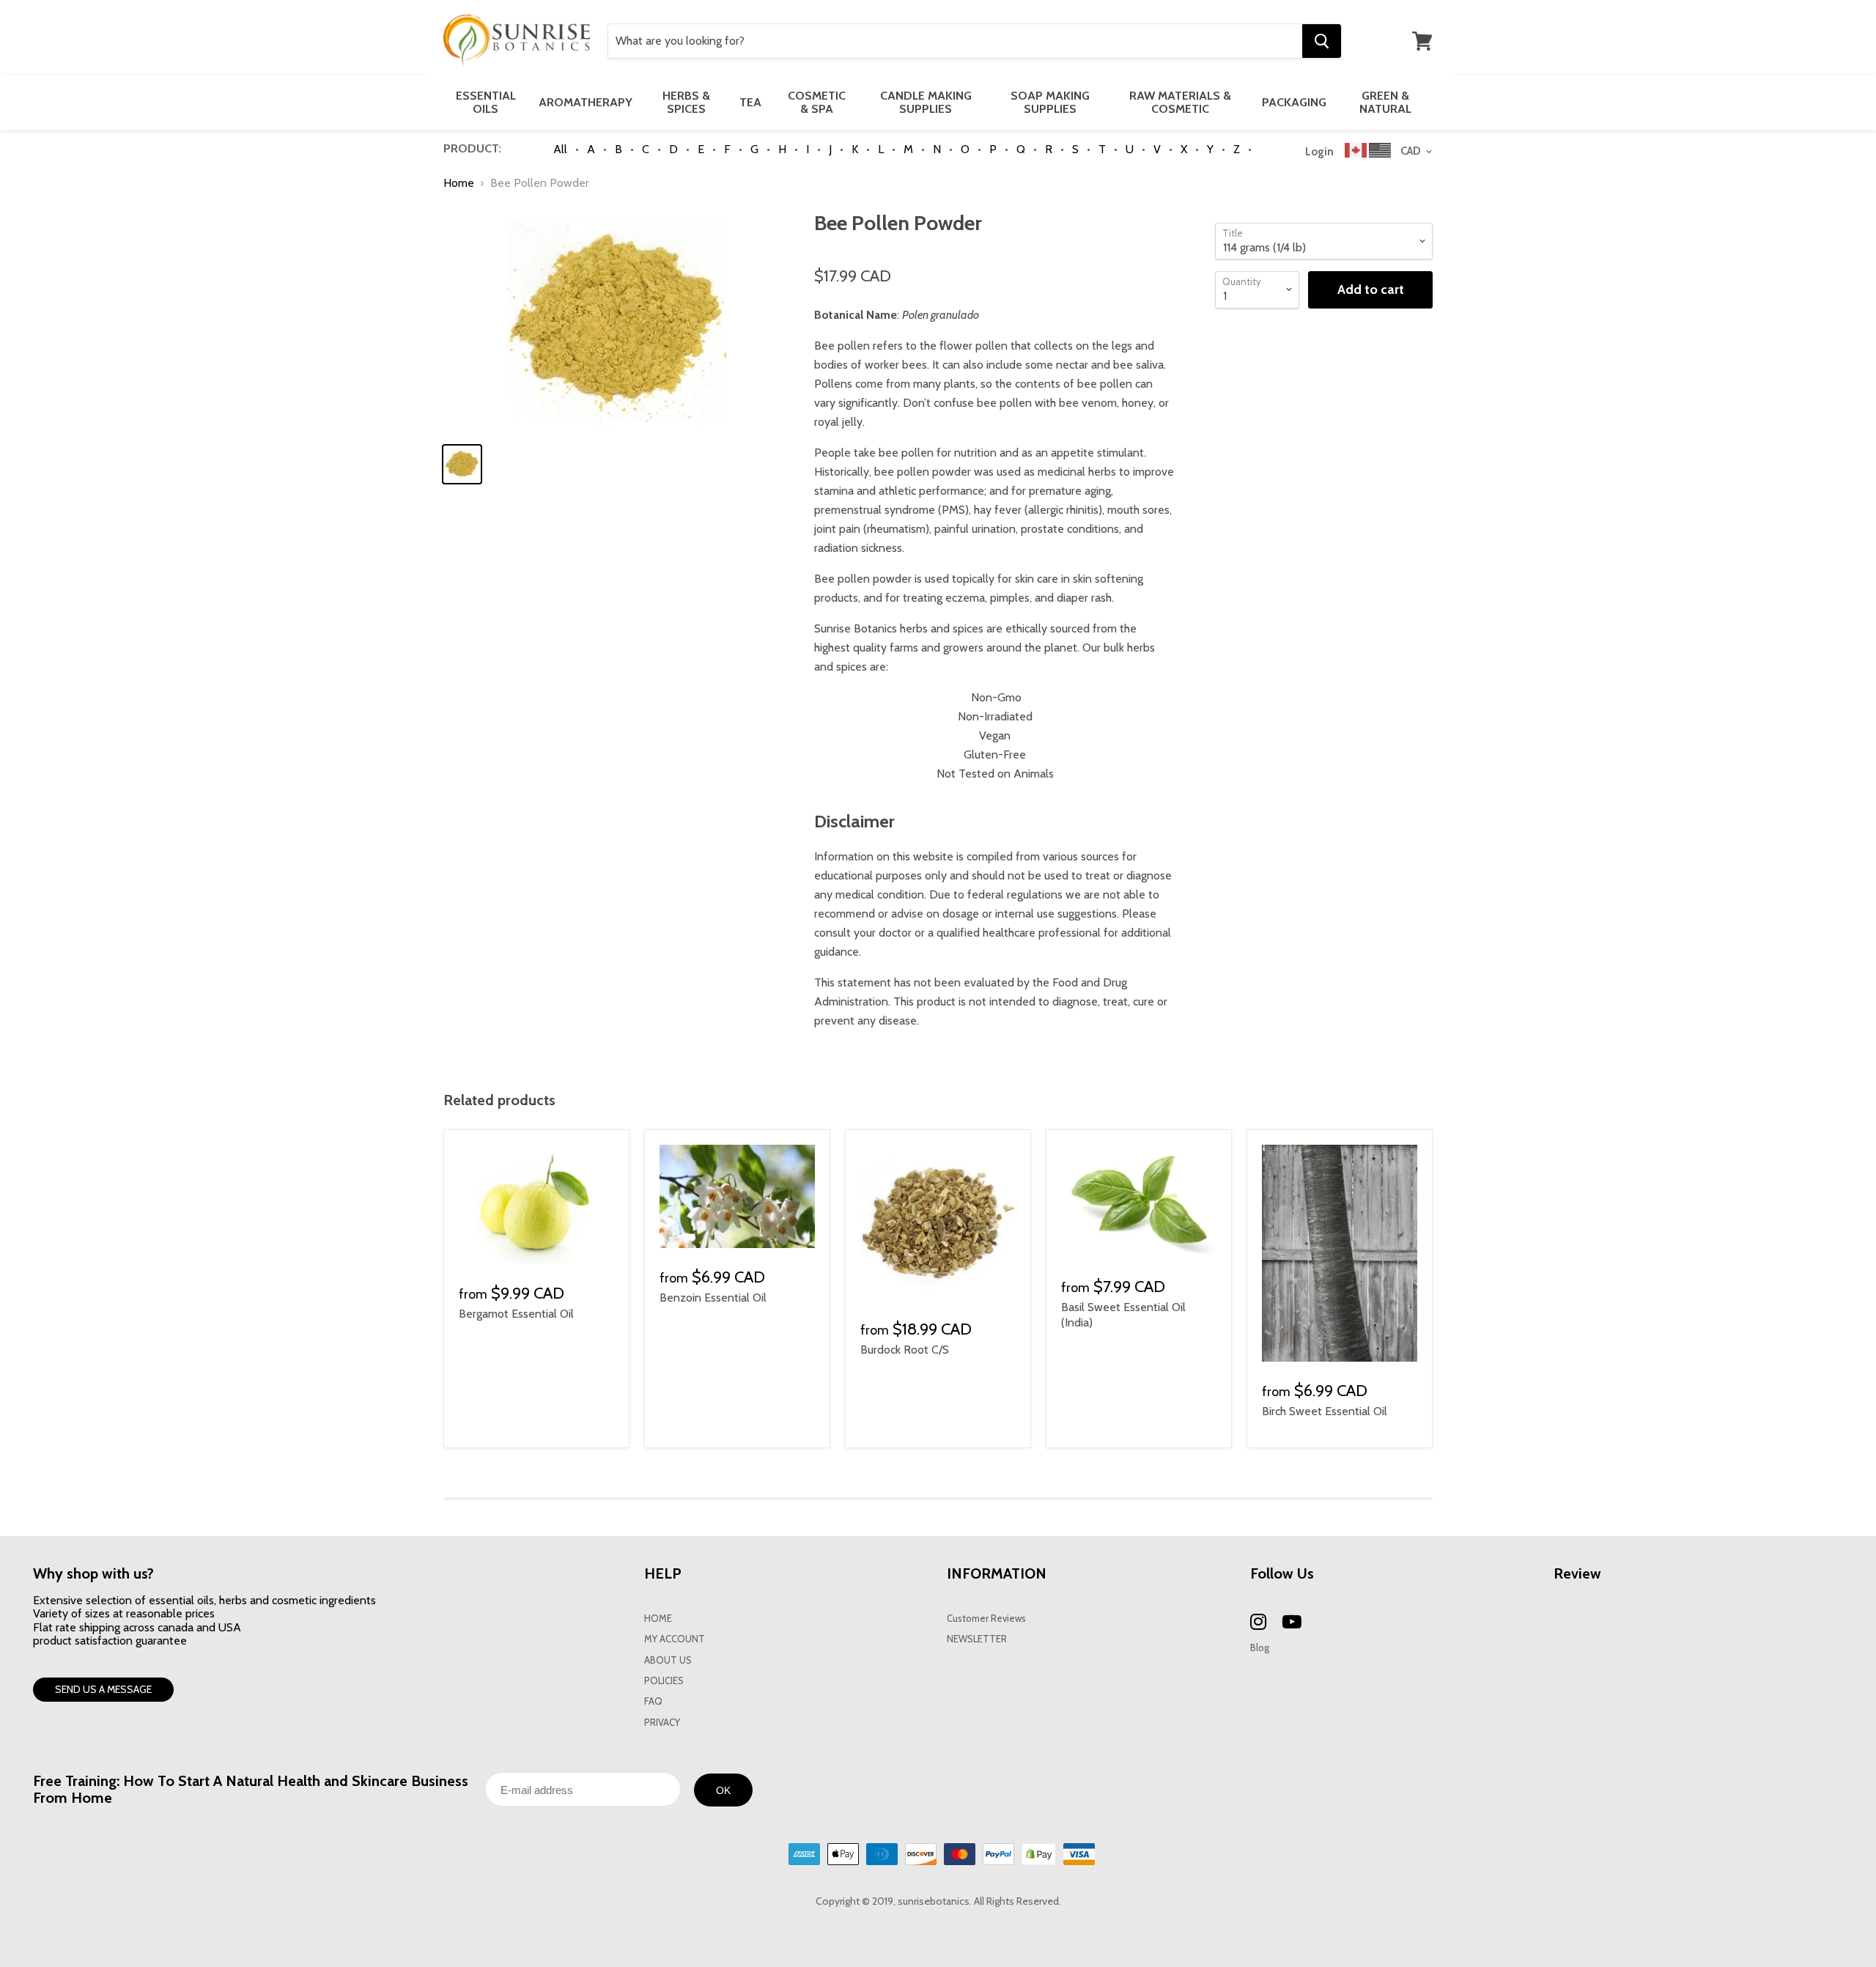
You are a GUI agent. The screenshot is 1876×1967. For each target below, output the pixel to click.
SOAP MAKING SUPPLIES (1050, 102)
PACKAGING (1294, 102)
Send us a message (103, 1689)
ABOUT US (668, 1660)
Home (459, 183)
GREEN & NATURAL (1385, 102)
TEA (750, 102)
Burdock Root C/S (905, 1350)
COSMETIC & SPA (817, 102)
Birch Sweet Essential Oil (1325, 1411)
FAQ (653, 1701)
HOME (658, 1619)
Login (1319, 152)
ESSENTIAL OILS (486, 102)
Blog (1260, 1648)
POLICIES (664, 1681)
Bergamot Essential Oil (516, 1314)
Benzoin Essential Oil (713, 1298)
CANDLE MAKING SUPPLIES (926, 102)
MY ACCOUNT (675, 1639)
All (560, 149)
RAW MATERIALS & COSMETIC (1180, 102)
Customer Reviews (986, 1619)
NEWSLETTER (977, 1639)
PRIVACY (662, 1723)
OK (723, 1790)
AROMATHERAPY (586, 102)
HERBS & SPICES (686, 102)
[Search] (1322, 41)
